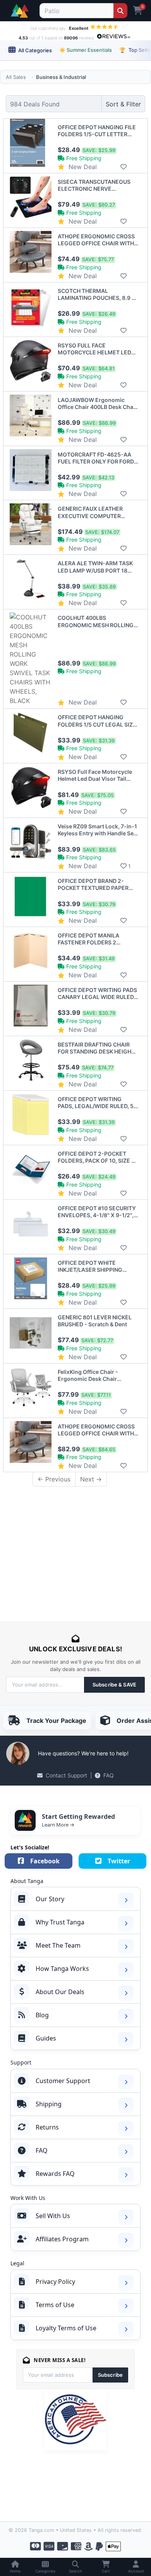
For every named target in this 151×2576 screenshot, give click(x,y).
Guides (46, 2038)
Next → (91, 1479)
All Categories (34, 50)
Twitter (119, 1861)
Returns (47, 2127)
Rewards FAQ (55, 2174)
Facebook (45, 1861)
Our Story (50, 1899)
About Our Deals (60, 1992)
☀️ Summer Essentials (86, 50)
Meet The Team (58, 1945)
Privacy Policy (55, 2282)
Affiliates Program (62, 2239)
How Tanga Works (62, 1969)
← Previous (54, 1479)
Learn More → (58, 1825)
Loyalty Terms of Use (66, 2328)
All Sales (16, 77)
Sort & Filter (123, 104)
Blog (42, 2015)
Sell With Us (53, 2216)
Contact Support (66, 1775)
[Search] (120, 11)
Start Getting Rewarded (78, 1817)
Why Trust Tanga (60, 1922)
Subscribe (110, 2375)
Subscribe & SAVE (114, 1685)
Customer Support (63, 2081)
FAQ (109, 1775)
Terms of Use (55, 2305)
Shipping (49, 2104)
